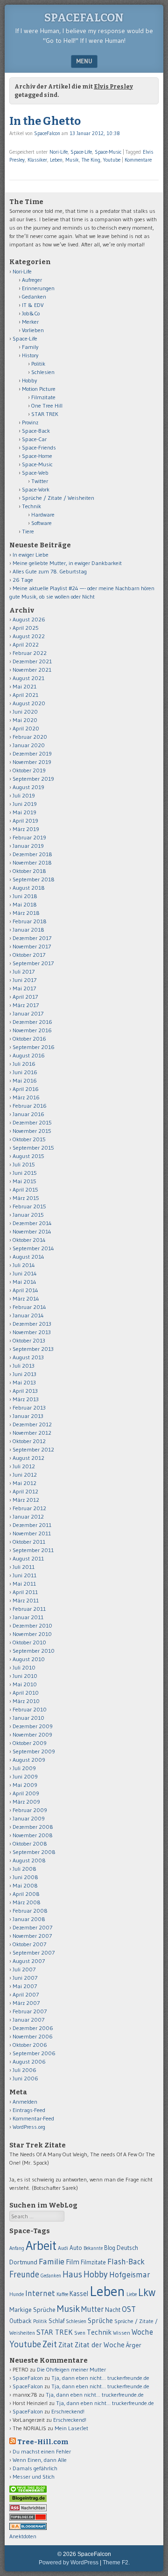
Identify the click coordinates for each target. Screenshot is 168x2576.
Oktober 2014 (29, 1240)
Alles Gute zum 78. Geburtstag (50, 571)
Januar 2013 (28, 1416)
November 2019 (32, 762)
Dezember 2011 (32, 1525)
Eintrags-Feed (29, 2110)
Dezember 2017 (32, 938)
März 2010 (26, 1701)
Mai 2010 (25, 1684)
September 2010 (34, 1651)
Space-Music (108, 152)
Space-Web (35, 473)
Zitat (66, 2345)
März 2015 (26, 1198)
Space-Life (81, 152)
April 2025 (26, 628)
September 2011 (33, 1550)
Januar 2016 (28, 1114)
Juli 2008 (24, 1869)
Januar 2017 (28, 1013)
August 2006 (29, 2061)
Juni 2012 (25, 1475)
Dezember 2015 (32, 1122)
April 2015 (25, 1189)
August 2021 (28, 678)
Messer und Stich (34, 2477)
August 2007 (29, 1961)
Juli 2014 (24, 1265)
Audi (63, 2248)
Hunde (17, 2294)
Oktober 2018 (29, 871)
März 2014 (26, 1298)
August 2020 (29, 703)
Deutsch (127, 2248)
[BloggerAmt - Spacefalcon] (28, 2528)
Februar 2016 (30, 1106)
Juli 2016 (24, 1064)
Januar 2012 (28, 1516)
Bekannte (93, 2248)
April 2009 (26, 1793)
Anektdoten (23, 2536)
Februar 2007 (30, 2011)
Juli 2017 (24, 971)
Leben (56, 160)
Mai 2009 (25, 1785)
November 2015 (32, 1131)
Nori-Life (59, 152)
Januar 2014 (28, 1315)
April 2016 (26, 1089)
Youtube (112, 160)
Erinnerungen (38, 288)
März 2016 (26, 1097)
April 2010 (26, 1693)
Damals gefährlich (35, 2468)
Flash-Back (126, 2262)
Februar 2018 (30, 921)
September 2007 (34, 1952)
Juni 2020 (25, 712)
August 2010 (29, 1659)
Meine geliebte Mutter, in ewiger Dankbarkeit (67, 563)
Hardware (43, 515)
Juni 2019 (25, 804)
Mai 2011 (24, 1584)
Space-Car (34, 439)
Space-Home (37, 456)
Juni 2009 (25, 1776)
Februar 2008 (30, 1911)
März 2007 (26, 2003)
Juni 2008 (25, 1877)
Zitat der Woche (100, 2345)
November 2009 (32, 1734)
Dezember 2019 (32, 753)
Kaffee (62, 2294)
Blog (110, 2248)
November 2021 (32, 670)
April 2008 (26, 1894)
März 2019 (26, 829)
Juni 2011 (24, 1575)
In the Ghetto (45, 121)
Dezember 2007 (32, 1927)
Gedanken (34, 296)
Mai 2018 (25, 904)
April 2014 (25, 1290)
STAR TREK (45, 414)
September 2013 (33, 1349)
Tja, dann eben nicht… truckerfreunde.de (100, 2378)
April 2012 (25, 1491)
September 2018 (34, 879)
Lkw (147, 2292)
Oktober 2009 (30, 1743)
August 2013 (28, 1357)
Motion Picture (39, 389)
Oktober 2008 (30, 1843)
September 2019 (33, 779)
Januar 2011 (28, 1617)
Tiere (28, 531)
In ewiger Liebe (31, 555)
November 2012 (32, 1433)
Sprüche (100, 2320)
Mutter (92, 2309)
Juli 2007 (24, 1969)
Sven (80, 2333)
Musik (72, 160)
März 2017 (26, 1005)
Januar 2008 (29, 1919)
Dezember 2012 (32, 1424)
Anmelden (25, 2102)
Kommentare (138, 160)
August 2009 (29, 1760)
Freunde (24, 2274)
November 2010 (32, 1634)
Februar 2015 (29, 1206)
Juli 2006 (24, 2070)
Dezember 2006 (33, 2028)
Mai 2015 (24, 1181)
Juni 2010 (25, 1676)
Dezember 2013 (32, 1324)
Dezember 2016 (32, 1022)
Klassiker (37, 160)
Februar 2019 (29, 837)
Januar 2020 (29, 745)
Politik (38, 364)
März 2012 (26, 1500)
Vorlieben (33, 330)
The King (91, 160)
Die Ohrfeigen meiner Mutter (71, 2369)
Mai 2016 (25, 1080)
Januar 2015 (28, 1215)
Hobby (29, 380)
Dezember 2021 (32, 661)
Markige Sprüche (32, 2310)
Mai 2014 (24, 1282)
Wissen (122, 2333)
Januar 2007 (28, 2020)
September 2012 (33, 1449)
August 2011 (28, 1558)
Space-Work (36, 489)
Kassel (79, 2294)
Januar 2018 (28, 930)
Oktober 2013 (29, 1340)
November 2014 (32, 1231)
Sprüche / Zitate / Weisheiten (58, 498)
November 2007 (32, 1936)
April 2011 (25, 1592)
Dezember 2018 (32, 854)
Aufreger (32, 280)
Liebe (132, 2294)
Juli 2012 (24, 1466)
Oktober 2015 (29, 1139)
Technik (31, 506)
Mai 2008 (25, 1885)
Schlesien (43, 372)
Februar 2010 (30, 1709)
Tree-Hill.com (43, 2442)
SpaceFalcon (84, 18)
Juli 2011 (24, 1567)
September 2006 (34, 2053)
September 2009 (34, 1751)
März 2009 (26, 1802)
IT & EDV (33, 305)
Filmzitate (43, 397)
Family (30, 347)
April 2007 (26, 1994)
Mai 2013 (24, 1382)
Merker (30, 322)
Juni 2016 (25, 1072)
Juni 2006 (25, 2078)
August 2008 (29, 1860)
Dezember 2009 (33, 1726)
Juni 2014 (25, 1273)
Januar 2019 (28, 846)
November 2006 (33, 2036)
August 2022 (29, 636)
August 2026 (29, 619)
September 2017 (33, 963)
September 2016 (34, 1047)
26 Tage (23, 580)
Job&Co (31, 313)
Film (73, 2262)
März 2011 (26, 1600)
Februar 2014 (29, 1307)
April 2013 (25, 1391)
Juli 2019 (24, 795)
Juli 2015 (24, 1164)
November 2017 (32, 946)
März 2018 (26, 913)
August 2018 (29, 888)
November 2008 (33, 1835)
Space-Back (36, 431)
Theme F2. (116, 2562)
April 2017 (25, 997)
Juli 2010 (24, 1667)
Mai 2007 (25, 1986)
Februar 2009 (30, 1810)
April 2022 (26, 644)
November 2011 (32, 1533)
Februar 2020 (30, 737)
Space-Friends (39, 447)
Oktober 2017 (29, 955)
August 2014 (28, 1257)
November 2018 (32, 862)
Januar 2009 (29, 1818)
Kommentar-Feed (33, 2118)
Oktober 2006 (30, 2045)
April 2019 (25, 821)
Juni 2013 (24, 1374)
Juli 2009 (24, 1768)
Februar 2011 (29, 1609)
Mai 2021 (24, 686)
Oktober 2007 (29, 1944)
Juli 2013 (24, 1366)
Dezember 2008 (33, 1827)
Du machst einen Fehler (42, 2451)
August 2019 (28, 787)
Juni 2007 (25, 1978)
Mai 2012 (24, 1483)
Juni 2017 (24, 980)
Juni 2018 (25, 896)
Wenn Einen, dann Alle (40, 2460)
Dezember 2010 (32, 1625)
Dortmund (23, 2262)
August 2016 (29, 1055)
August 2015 (28, 1156)
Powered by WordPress (69, 2562)
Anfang (17, 2248)
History (30, 355)
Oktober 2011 (29, 1542)
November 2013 (32, 1332)
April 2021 (25, 695)
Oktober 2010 (29, 1642)
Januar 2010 (28, 1718)
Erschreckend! (68, 2411)
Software (42, 523)
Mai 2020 (25, 720)
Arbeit (41, 2245)
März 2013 (26, 1399)
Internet (40, 2293)
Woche (142, 2332)
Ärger (134, 2345)
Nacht (113, 2310)
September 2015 (33, 1148)
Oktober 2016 (29, 1039)
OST (129, 2309)
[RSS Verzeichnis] (28, 2509)
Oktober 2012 (29, 1441)
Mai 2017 (24, 988)
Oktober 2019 (29, 770)
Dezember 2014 (32, 1223)
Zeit (50, 2344)
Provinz (30, 422)
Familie (52, 2261)
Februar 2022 (30, 653)
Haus (72, 2274)
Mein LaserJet (71, 2428)
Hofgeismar (130, 2275)
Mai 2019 (24, 812)
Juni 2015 (25, 1173)
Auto (76, 2248)
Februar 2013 (29, 1407)
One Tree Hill (47, 405)
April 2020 (26, 728)
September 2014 (33, 1248)
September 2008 (34, 1852)
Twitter (40, 481)
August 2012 (28, 1458)
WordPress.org (29, 2127)
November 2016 (32, 1030)
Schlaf (56, 2321)
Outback (21, 2321)
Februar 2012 (29, 1508)
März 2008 (27, 1902)
